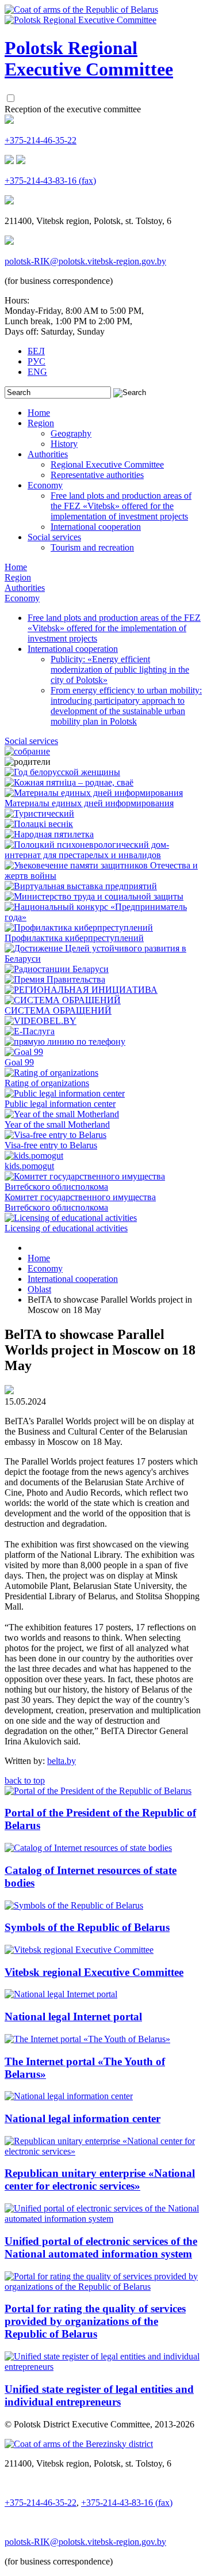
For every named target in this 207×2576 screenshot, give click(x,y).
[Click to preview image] (9, 1391)
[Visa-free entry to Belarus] (55, 1135)
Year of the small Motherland (57, 1124)
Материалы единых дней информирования (89, 803)
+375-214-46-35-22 (41, 140)
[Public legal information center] (65, 1093)
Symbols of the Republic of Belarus (87, 1927)
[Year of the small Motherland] (62, 1114)
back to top (25, 1780)
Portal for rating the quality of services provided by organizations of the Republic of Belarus (95, 2321)
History (64, 444)
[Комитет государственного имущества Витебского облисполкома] (103, 1187)
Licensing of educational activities (66, 1228)
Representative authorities (97, 475)
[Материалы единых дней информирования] (94, 793)
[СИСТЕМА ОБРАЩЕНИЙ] (63, 1000)
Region (41, 423)
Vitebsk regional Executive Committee (94, 1972)
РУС (37, 361)
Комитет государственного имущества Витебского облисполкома (80, 1202)
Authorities (48, 454)
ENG (37, 372)
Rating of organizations (47, 1083)
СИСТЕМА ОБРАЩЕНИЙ (58, 1010)
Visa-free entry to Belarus (51, 1145)
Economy (45, 485)
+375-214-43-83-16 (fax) (50, 181)
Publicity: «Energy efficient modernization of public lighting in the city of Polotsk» (120, 669)
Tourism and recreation (92, 547)
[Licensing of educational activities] (71, 1218)
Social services (54, 537)
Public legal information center (60, 1104)
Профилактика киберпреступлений (74, 938)
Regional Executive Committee (107, 464)
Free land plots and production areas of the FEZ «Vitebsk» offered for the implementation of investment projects (121, 506)
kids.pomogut (29, 1166)
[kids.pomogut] (34, 1156)
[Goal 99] (24, 1052)
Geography (71, 433)
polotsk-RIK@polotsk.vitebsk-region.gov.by (85, 261)
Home (39, 413)
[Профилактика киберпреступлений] (79, 927)
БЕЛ (36, 351)
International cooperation (96, 527)
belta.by (62, 1761)
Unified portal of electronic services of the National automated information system (101, 2247)
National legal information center (83, 2118)
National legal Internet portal (73, 2017)
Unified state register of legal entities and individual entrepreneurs (99, 2395)
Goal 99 (19, 1062)
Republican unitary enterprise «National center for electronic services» (100, 2179)
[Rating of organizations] (51, 1073)
